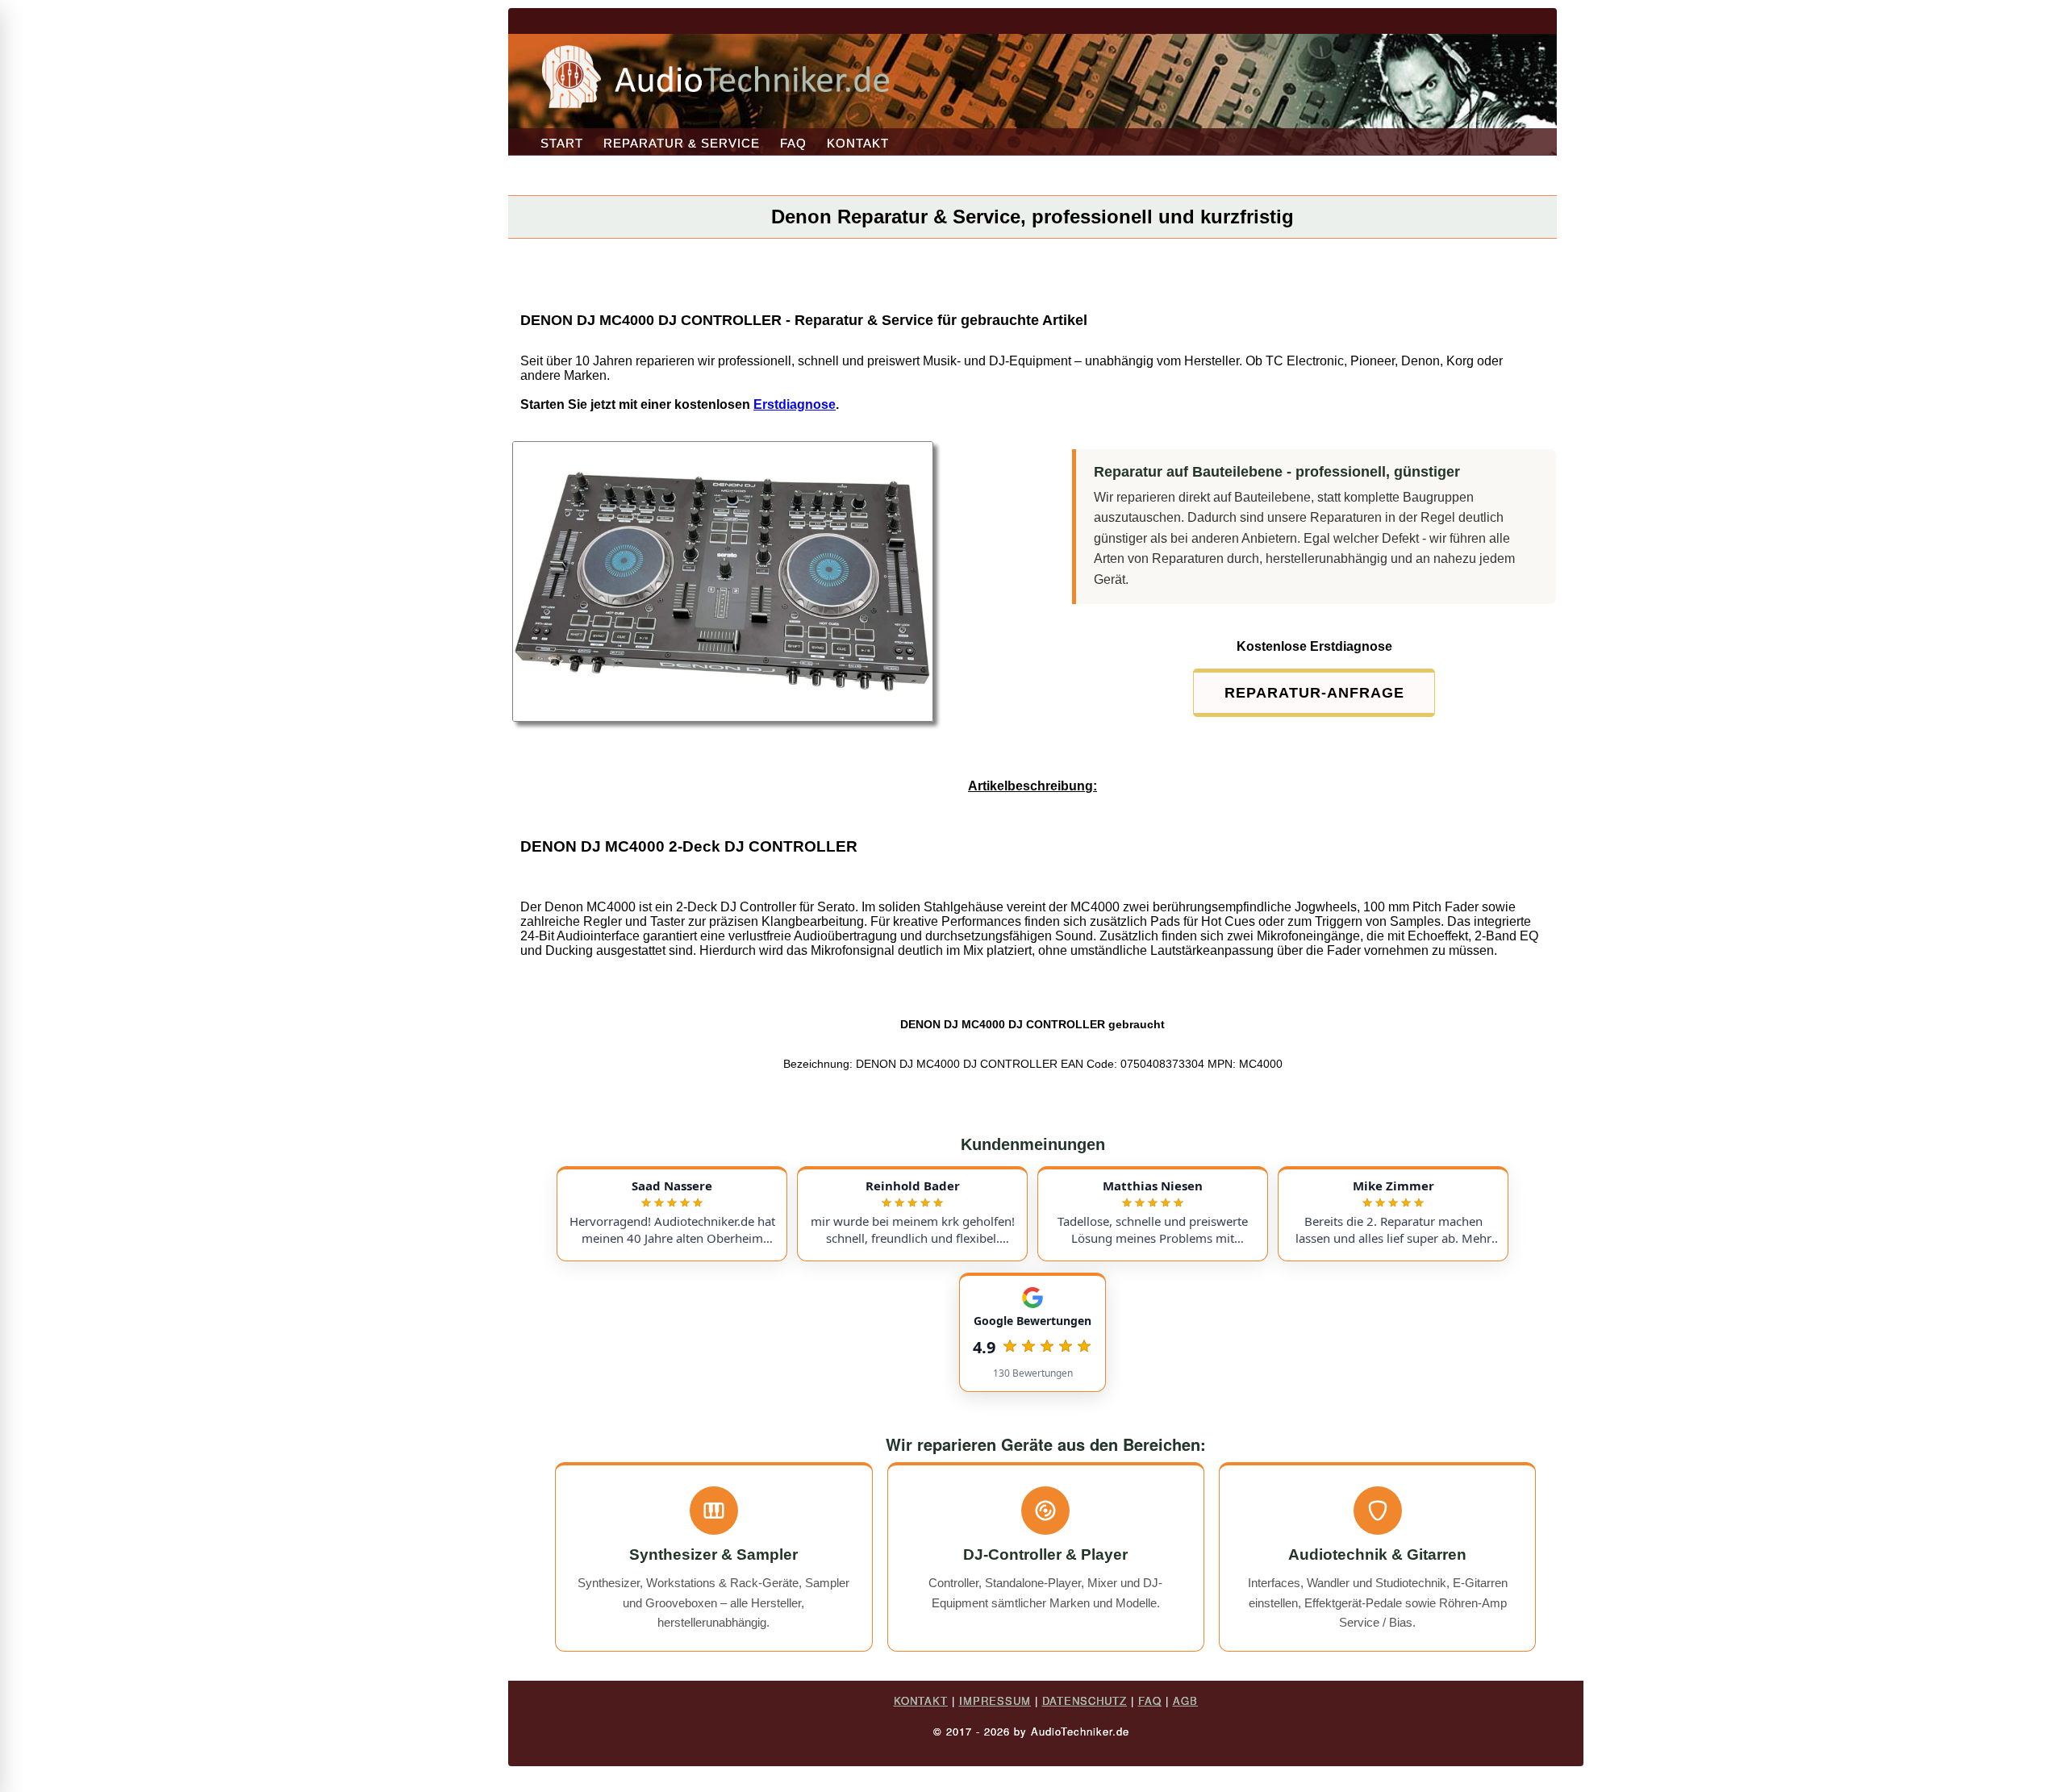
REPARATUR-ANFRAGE (1314, 693)
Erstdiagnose (795, 404)
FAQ (793, 143)
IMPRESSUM (995, 1700)
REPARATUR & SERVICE (682, 143)
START (562, 143)
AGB (1185, 1700)
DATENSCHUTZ (1085, 1700)
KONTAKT (858, 143)
